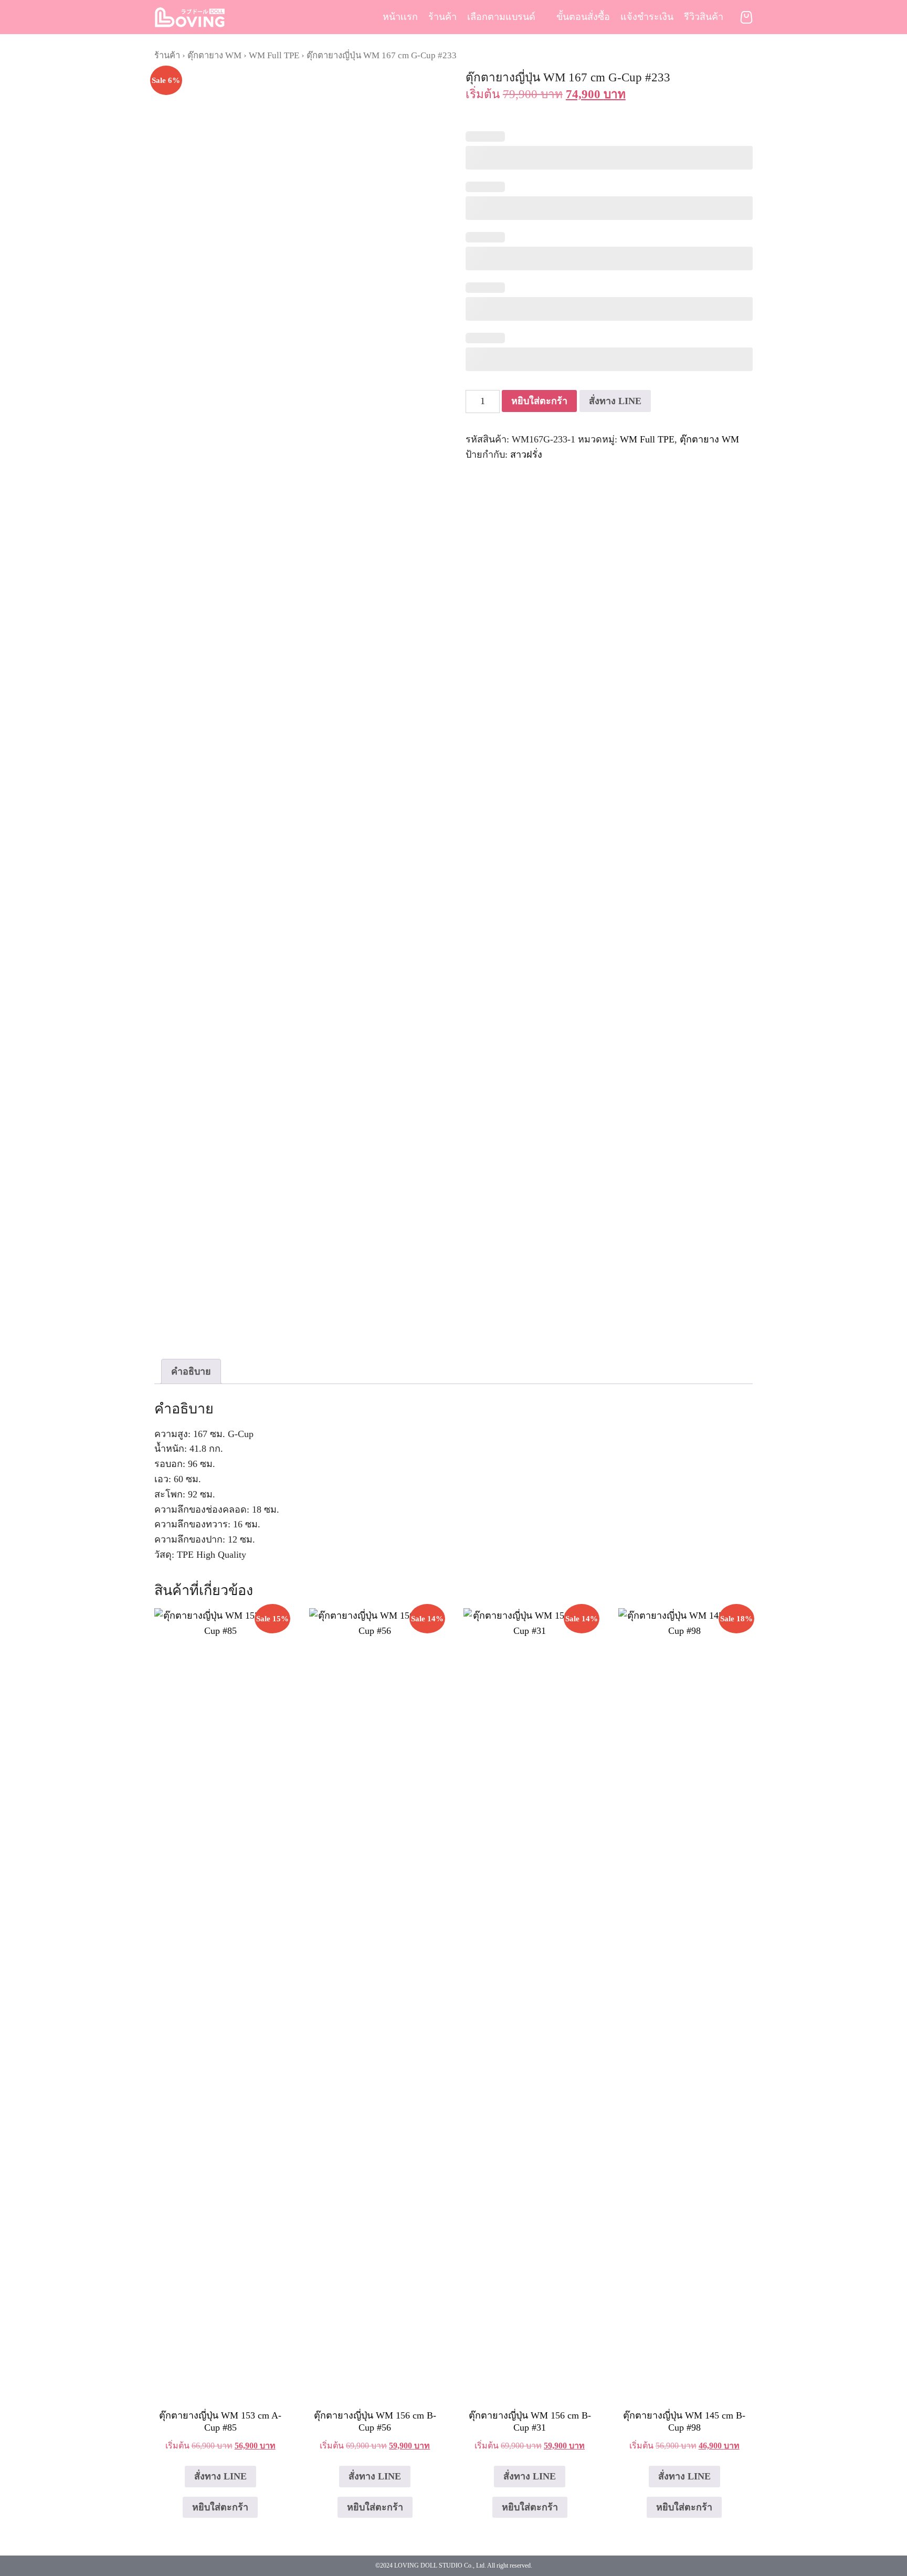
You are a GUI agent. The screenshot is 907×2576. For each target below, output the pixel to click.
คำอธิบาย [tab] (191, 1371)
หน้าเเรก (400, 17)
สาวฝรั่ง (526, 455)
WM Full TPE (274, 55)
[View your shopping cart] (746, 17)
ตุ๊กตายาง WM (214, 55)
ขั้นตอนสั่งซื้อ (583, 17)
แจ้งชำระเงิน (647, 17)
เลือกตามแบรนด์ (501, 17)
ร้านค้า (442, 17)
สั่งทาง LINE (615, 401)
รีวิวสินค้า (704, 17)
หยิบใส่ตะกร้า (539, 401)
